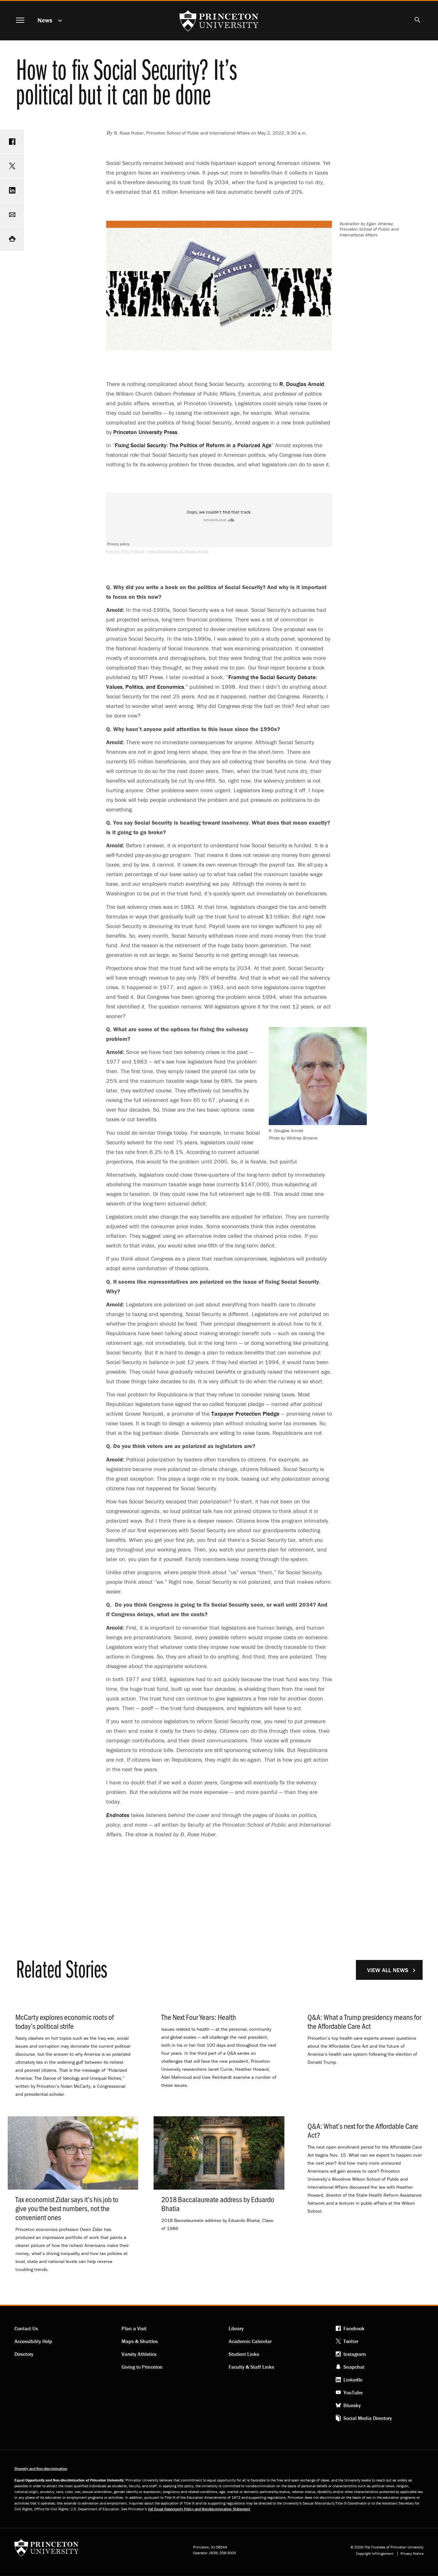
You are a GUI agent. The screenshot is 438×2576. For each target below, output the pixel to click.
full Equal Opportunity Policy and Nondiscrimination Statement (199, 2509)
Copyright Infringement (375, 2554)
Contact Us (26, 2328)
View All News (388, 1970)
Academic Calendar (250, 2341)
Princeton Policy (125, 551)
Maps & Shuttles (140, 2341)
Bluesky (352, 2405)
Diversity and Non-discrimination (41, 2469)
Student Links (244, 2354)
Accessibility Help (33, 2341)
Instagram (355, 2354)
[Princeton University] (46, 2550)
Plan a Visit (134, 2328)
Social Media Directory (368, 2418)
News (45, 20)
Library (236, 2328)
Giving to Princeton (142, 2367)
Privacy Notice (412, 2554)
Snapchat (354, 2367)
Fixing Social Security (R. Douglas (178, 551)
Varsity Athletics (139, 2354)
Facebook (354, 2328)
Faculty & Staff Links (251, 2367)
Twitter (351, 2341)
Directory (24, 2354)
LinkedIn (353, 2380)
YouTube (353, 2392)
